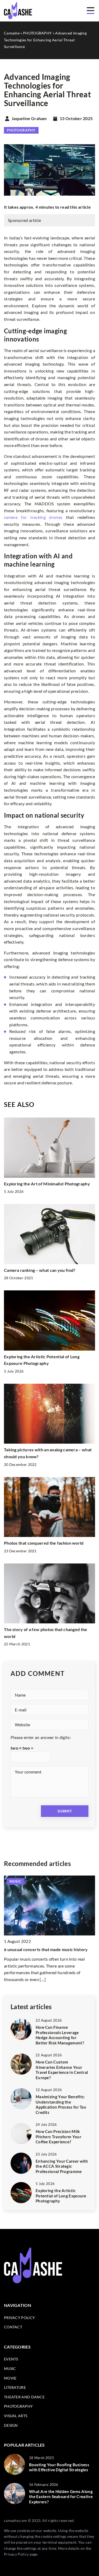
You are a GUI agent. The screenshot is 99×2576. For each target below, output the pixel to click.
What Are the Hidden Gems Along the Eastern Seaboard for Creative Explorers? (61, 2497)
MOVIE (10, 2378)
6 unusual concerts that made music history (46, 1949)
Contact (13, 2327)
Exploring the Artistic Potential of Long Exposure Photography (61, 2196)
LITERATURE (15, 2387)
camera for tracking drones (33, 517)
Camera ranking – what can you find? (40, 1270)
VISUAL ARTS (16, 2416)
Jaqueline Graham (29, 119)
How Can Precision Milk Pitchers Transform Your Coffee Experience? (58, 2137)
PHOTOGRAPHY (21, 130)
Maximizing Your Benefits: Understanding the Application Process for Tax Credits (61, 2104)
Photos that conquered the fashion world (44, 1543)
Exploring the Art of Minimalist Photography (47, 1184)
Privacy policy (19, 2318)
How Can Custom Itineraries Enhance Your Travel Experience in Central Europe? (62, 2070)
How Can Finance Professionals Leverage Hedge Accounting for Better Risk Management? (60, 2035)
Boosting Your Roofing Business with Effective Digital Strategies (59, 2467)
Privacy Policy (16, 2554)
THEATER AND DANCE (24, 2397)
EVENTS (11, 2359)
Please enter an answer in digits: (41, 1737)
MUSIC (10, 2369)
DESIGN (11, 2425)
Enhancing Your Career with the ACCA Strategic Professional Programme (62, 2166)
